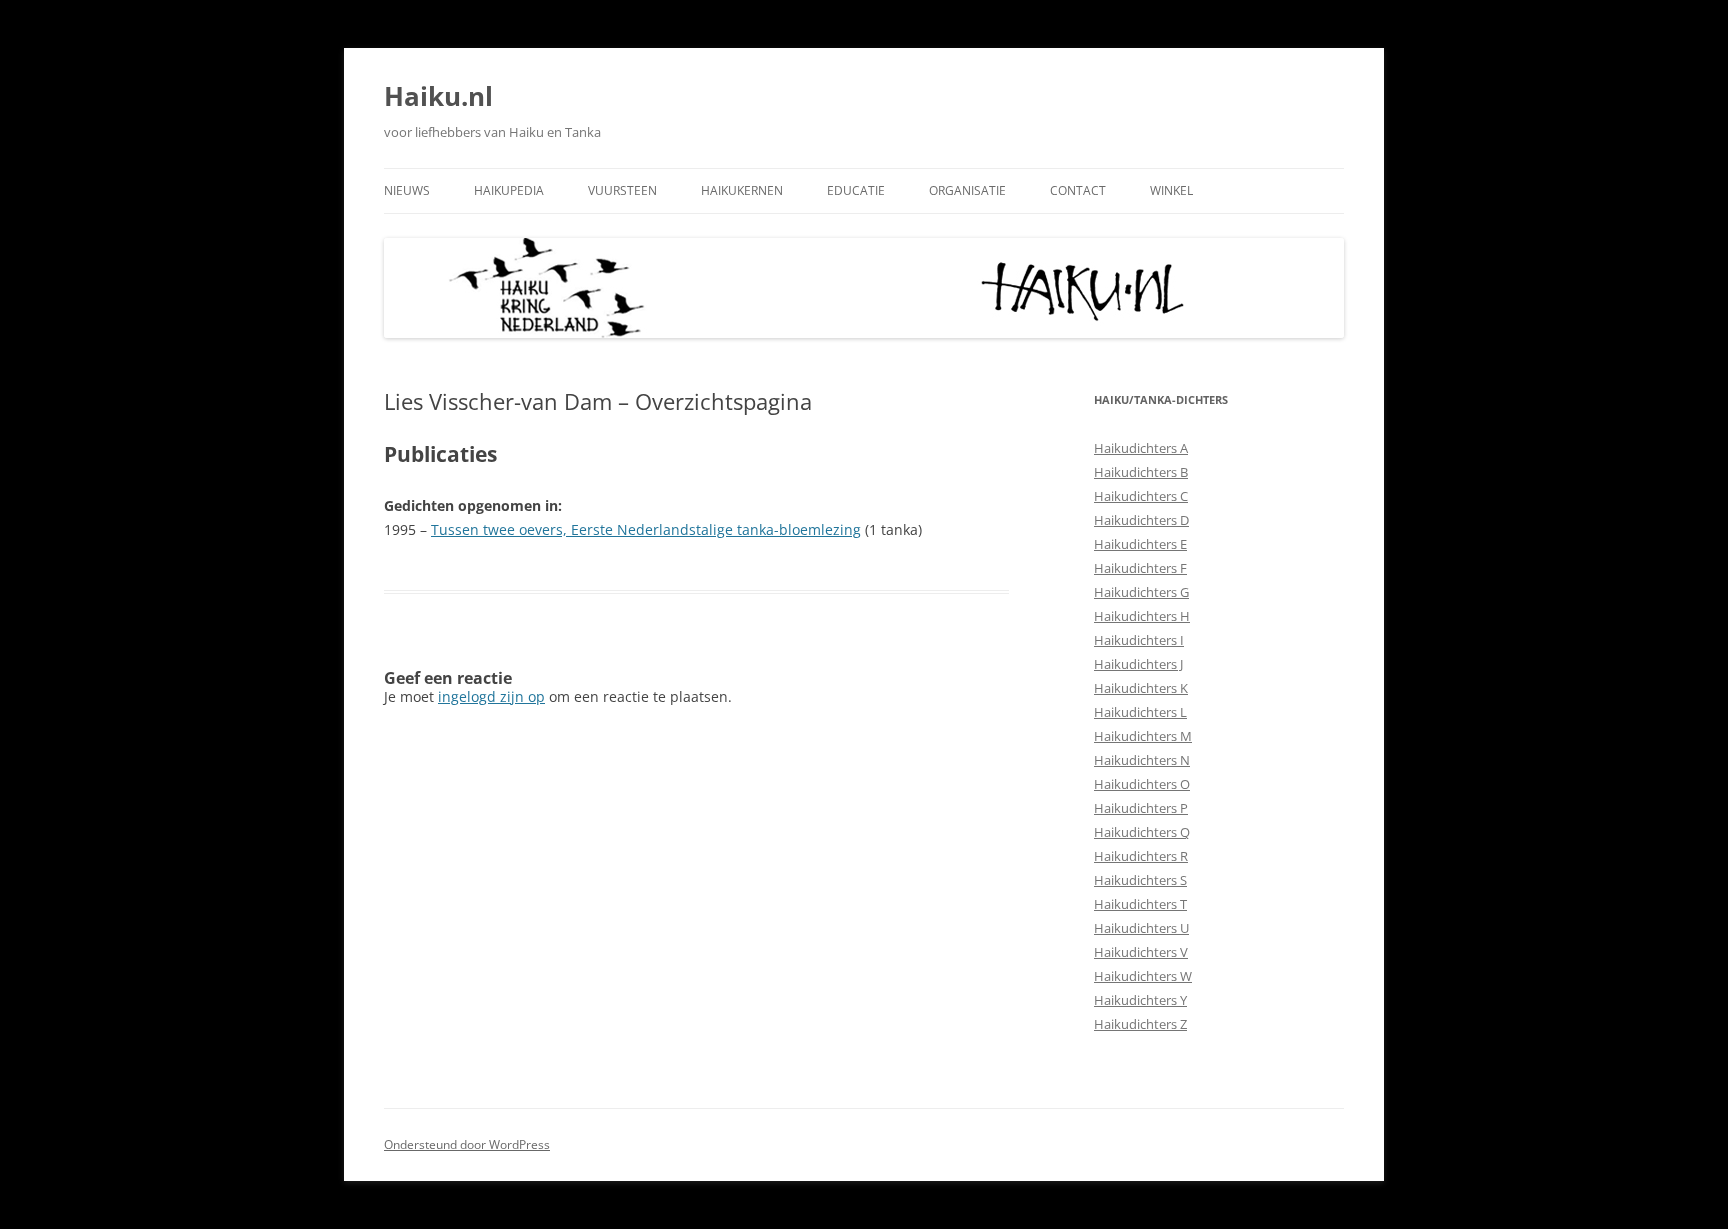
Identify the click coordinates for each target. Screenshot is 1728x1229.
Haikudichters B (1141, 472)
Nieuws (407, 190)
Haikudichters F (1140, 568)
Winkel (1171, 190)
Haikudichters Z (1140, 1024)
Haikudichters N (1142, 760)
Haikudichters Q (1142, 832)
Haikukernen (742, 190)
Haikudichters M (1143, 736)
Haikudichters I (1139, 640)
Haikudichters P (1141, 808)
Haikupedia (509, 190)
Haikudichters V (1141, 952)
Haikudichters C (1141, 496)
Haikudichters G (1141, 592)
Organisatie (967, 190)
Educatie (856, 190)
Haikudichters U (1141, 928)
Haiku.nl (438, 96)
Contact (1078, 190)
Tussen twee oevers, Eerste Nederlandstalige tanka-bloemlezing (646, 529)
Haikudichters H (1142, 616)
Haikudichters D (1141, 520)
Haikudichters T (1140, 904)
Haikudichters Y (1140, 1000)
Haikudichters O (1142, 784)
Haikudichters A (1141, 448)
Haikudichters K (1141, 688)
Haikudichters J (1138, 664)
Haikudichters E (1140, 544)
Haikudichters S (1140, 880)
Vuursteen (622, 190)
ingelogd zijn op (491, 696)
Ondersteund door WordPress (467, 1144)
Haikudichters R (1141, 856)
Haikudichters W (1143, 976)
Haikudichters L (1140, 712)
